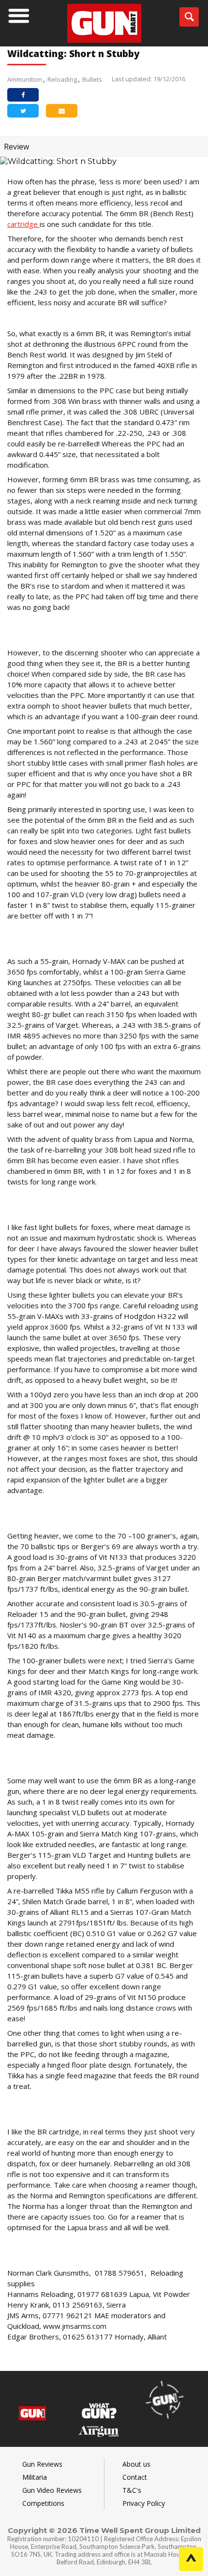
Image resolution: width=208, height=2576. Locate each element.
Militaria (35, 2477)
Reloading (62, 79)
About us (136, 2464)
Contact (135, 2477)
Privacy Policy (144, 2503)
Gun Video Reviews (52, 2490)
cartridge (23, 224)
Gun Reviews (42, 2464)
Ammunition (25, 79)
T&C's (132, 2490)
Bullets (92, 79)
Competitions (43, 2503)
